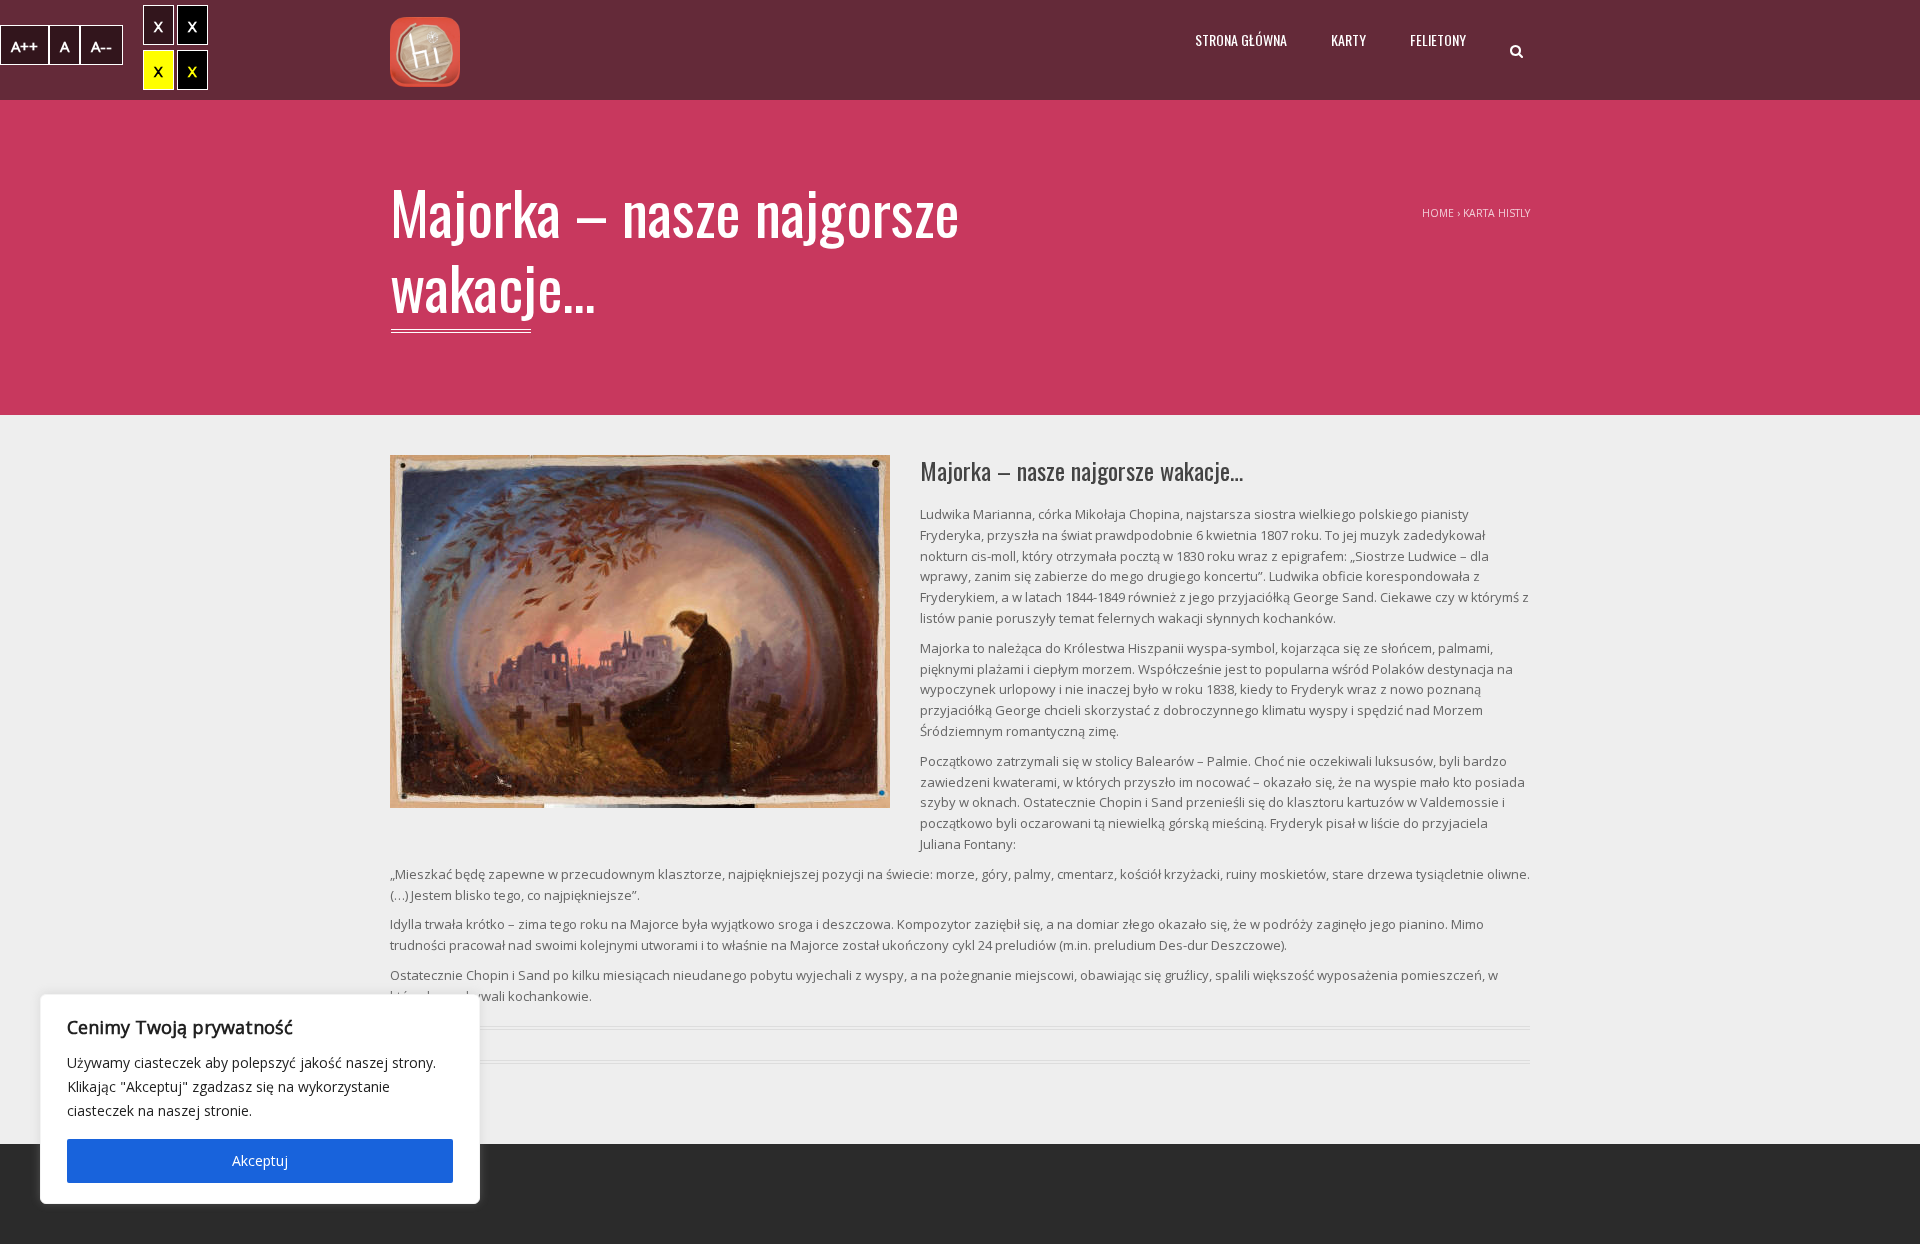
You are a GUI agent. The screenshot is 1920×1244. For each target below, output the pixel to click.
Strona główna (1241, 39)
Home (1438, 213)
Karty (1348, 39)
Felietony (1438, 39)
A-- (101, 46)
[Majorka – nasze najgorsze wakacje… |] (425, 50)
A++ (24, 46)
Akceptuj (260, 1160)
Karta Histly (1496, 213)
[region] (260, 1099)
